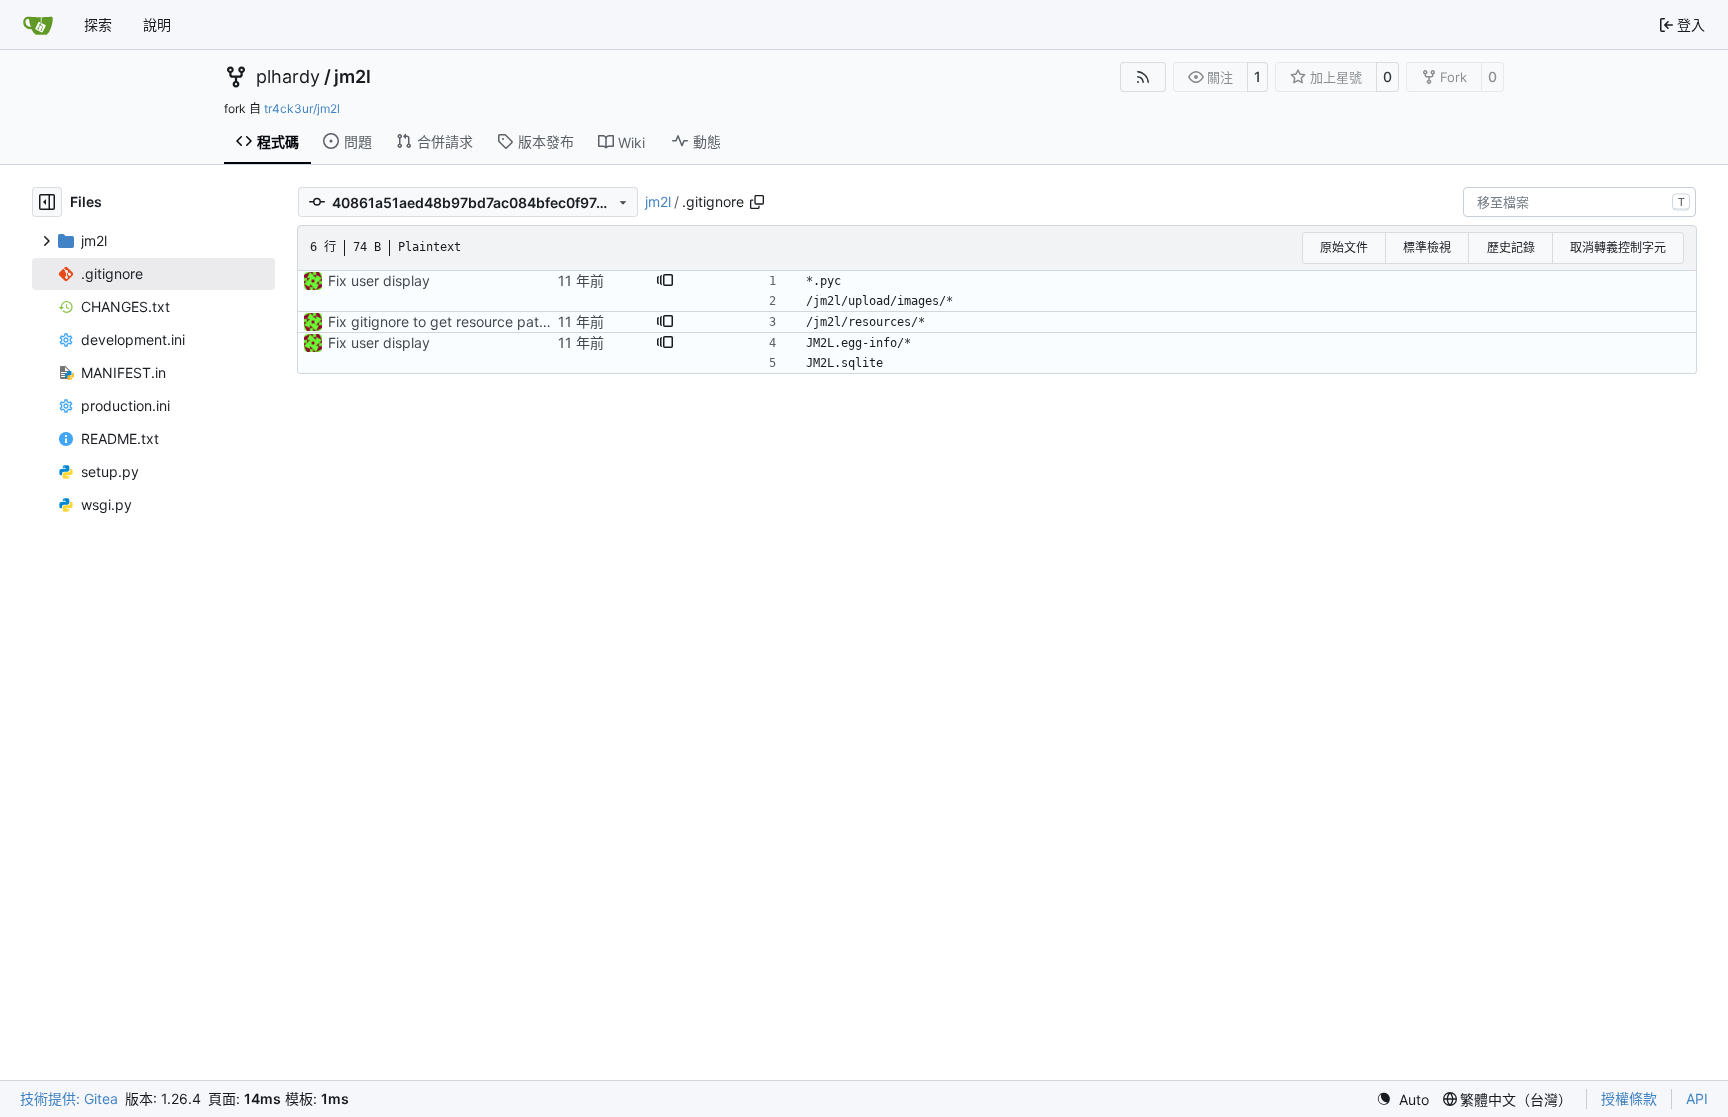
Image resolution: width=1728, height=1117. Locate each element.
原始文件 (1344, 247)
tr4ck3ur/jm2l (302, 108)
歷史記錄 (1511, 247)
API (1697, 1098)
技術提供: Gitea (69, 1098)
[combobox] (1579, 202)
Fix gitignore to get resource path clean (457, 321)
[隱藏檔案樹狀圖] (47, 202)
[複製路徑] (757, 202)
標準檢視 (1427, 247)
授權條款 (1629, 1098)
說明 (157, 24)
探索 (98, 24)
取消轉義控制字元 (1618, 247)
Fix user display (379, 280)
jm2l (352, 77)
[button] (665, 281)
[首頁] (38, 25)
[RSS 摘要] (1143, 77)
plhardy (288, 77)
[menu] (1402, 1099)
